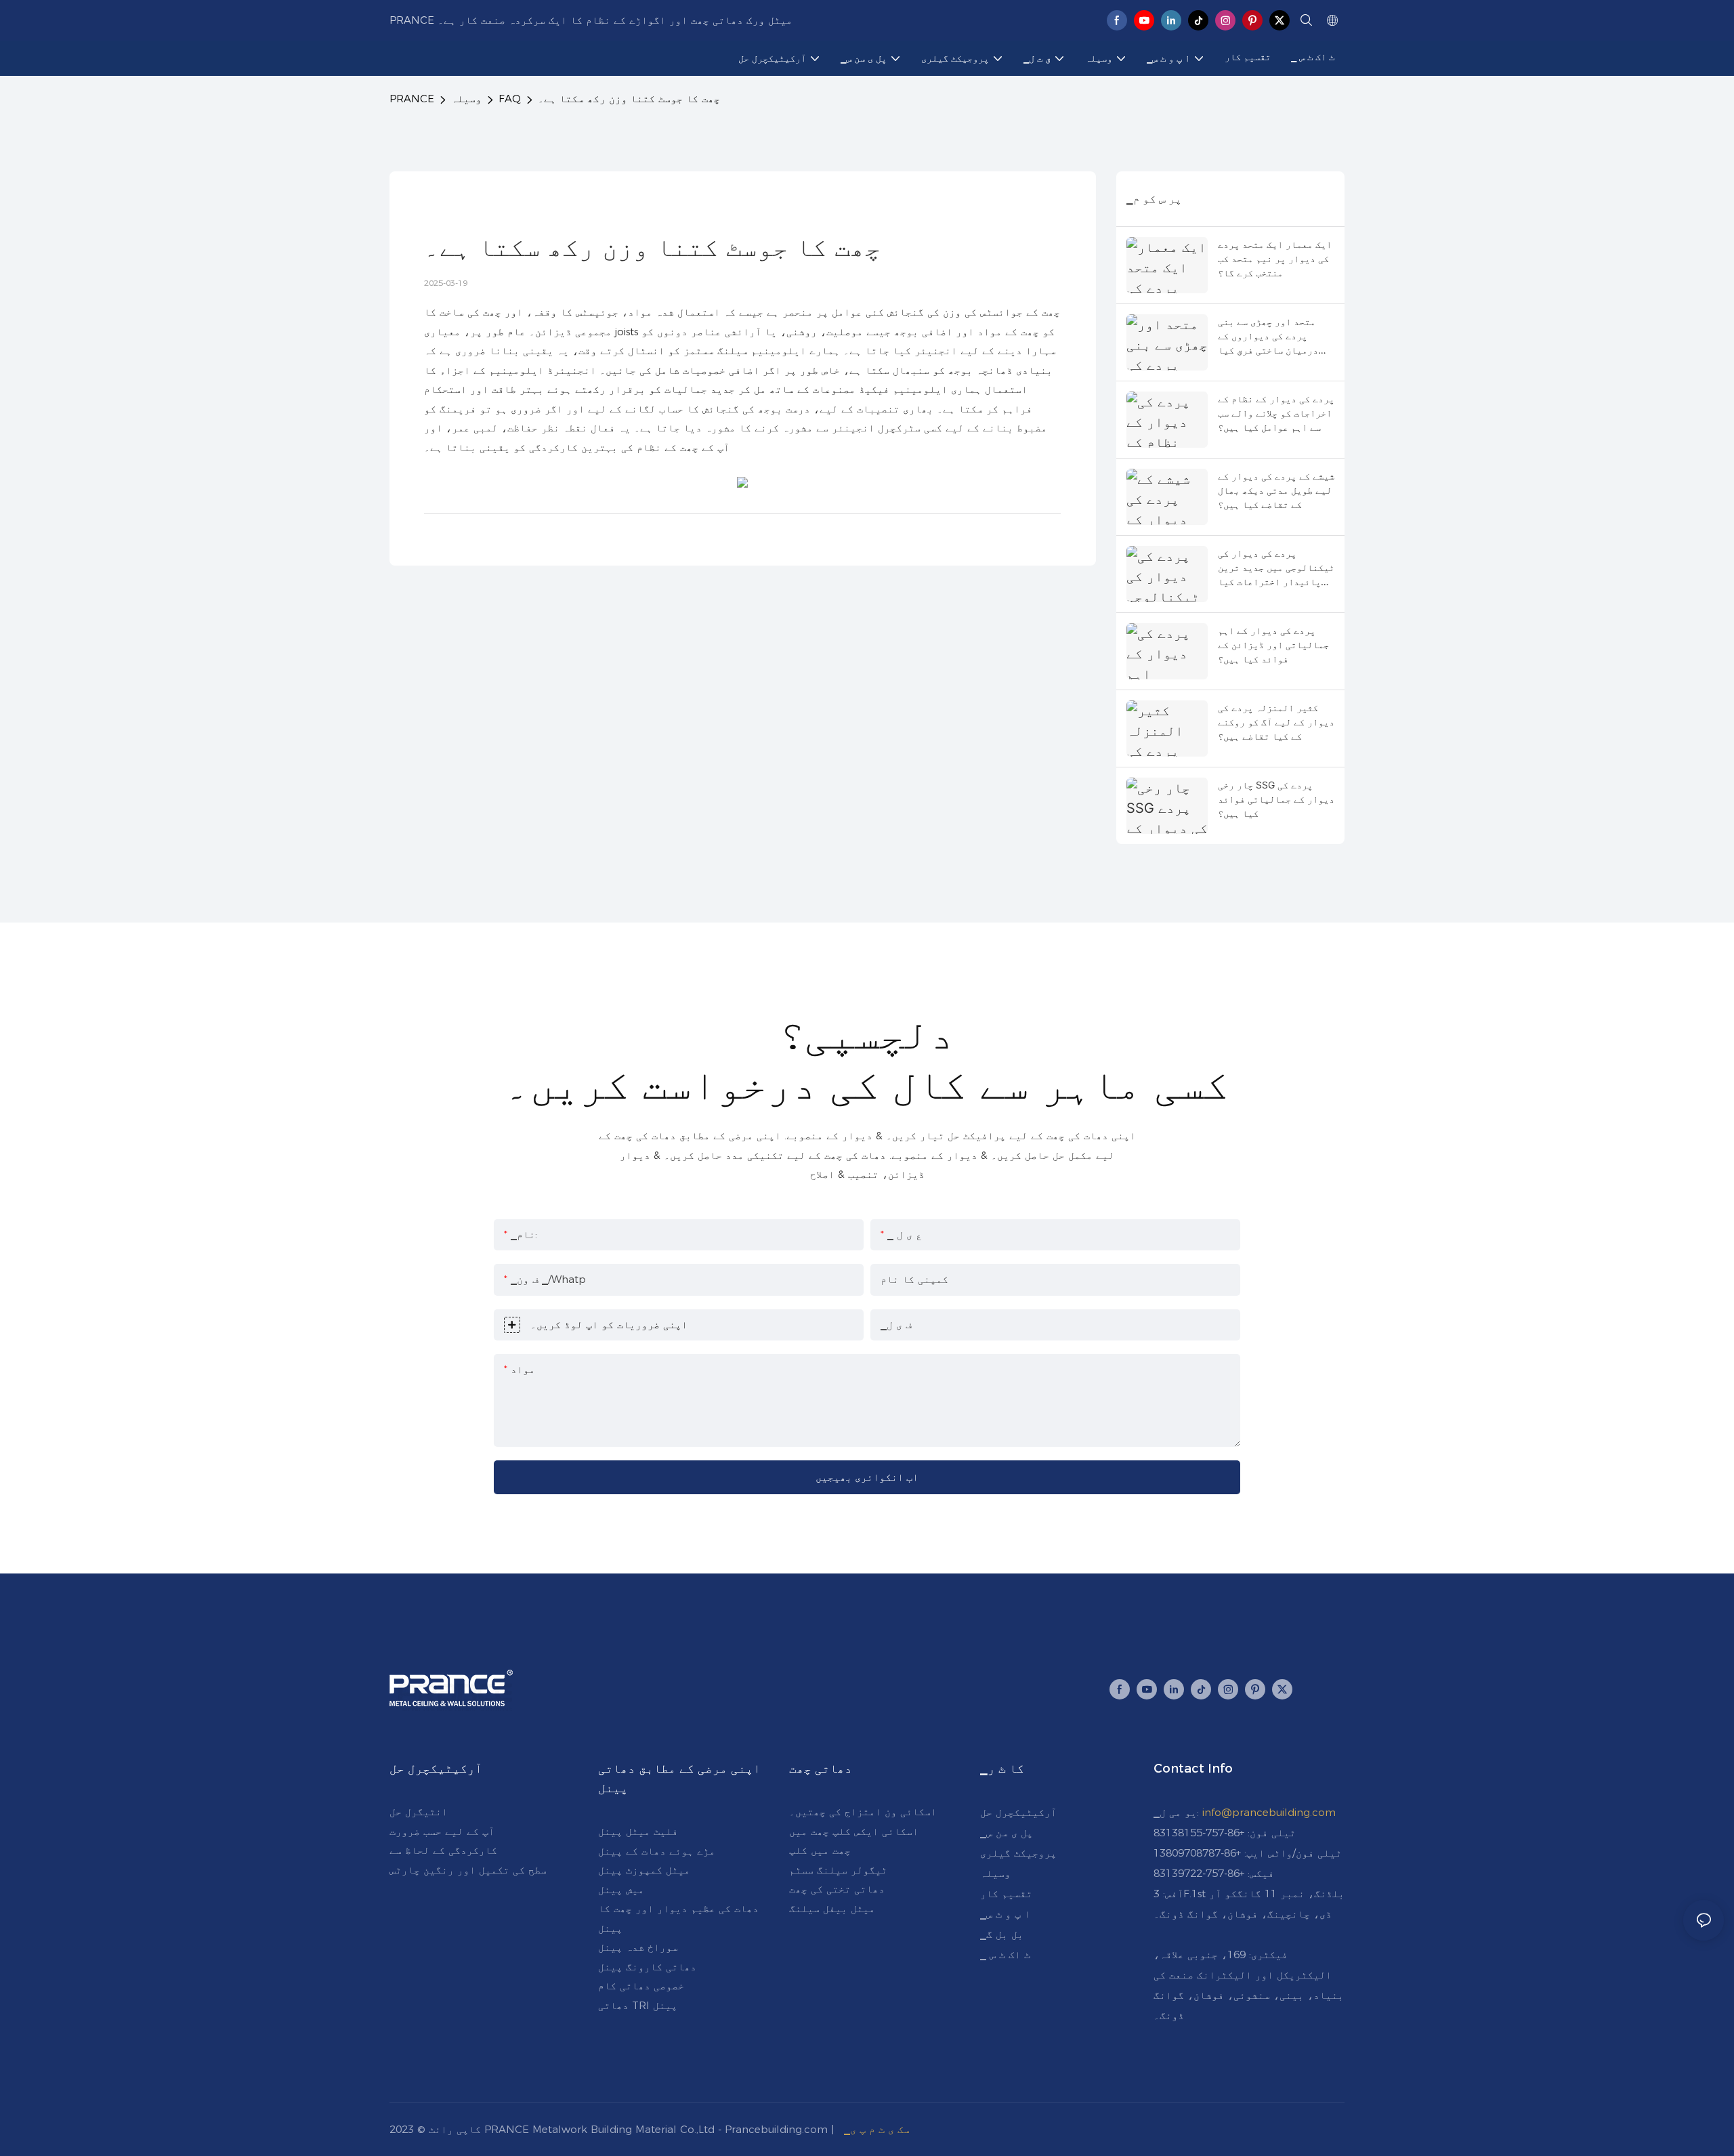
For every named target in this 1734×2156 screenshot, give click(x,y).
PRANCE (412, 99)
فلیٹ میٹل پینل (638, 1831)
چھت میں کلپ (820, 1850)
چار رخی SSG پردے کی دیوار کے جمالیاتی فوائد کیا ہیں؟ (1276, 799)
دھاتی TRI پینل (638, 2005)
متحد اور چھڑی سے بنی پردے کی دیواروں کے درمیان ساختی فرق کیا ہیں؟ (1268, 336)
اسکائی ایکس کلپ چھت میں (854, 1831)
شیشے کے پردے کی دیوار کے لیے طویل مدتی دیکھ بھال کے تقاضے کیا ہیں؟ (1276, 490)
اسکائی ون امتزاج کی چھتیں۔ (863, 1812)
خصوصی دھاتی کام (641, 1986)
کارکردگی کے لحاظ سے (443, 1850)
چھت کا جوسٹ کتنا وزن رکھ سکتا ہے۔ (629, 99)
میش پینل (621, 1889)
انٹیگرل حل (419, 1812)
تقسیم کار (1006, 1894)
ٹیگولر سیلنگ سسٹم (838, 1870)
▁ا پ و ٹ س (1005, 1914)
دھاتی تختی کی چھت (837, 1889)
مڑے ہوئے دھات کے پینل (657, 1851)
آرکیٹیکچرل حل (1018, 1812)
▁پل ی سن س (1007, 1833)
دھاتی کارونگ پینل (647, 1967)
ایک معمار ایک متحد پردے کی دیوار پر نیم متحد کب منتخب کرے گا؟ (1275, 258)
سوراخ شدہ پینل (638, 1947)
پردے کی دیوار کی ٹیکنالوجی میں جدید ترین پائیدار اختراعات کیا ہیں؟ (1276, 568)
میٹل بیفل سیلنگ (832, 1908)
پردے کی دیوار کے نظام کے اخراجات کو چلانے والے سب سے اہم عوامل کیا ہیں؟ (1276, 413)
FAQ (510, 99)
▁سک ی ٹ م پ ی (877, 2129)
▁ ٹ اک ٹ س (1005, 1954)
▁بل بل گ (1002, 1934)
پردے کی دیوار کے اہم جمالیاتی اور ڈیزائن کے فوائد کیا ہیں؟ (1273, 644)
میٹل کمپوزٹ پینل (644, 1870)
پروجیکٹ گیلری (1018, 1853)
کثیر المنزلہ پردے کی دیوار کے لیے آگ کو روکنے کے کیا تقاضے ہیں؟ (1276, 722)
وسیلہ (466, 99)
